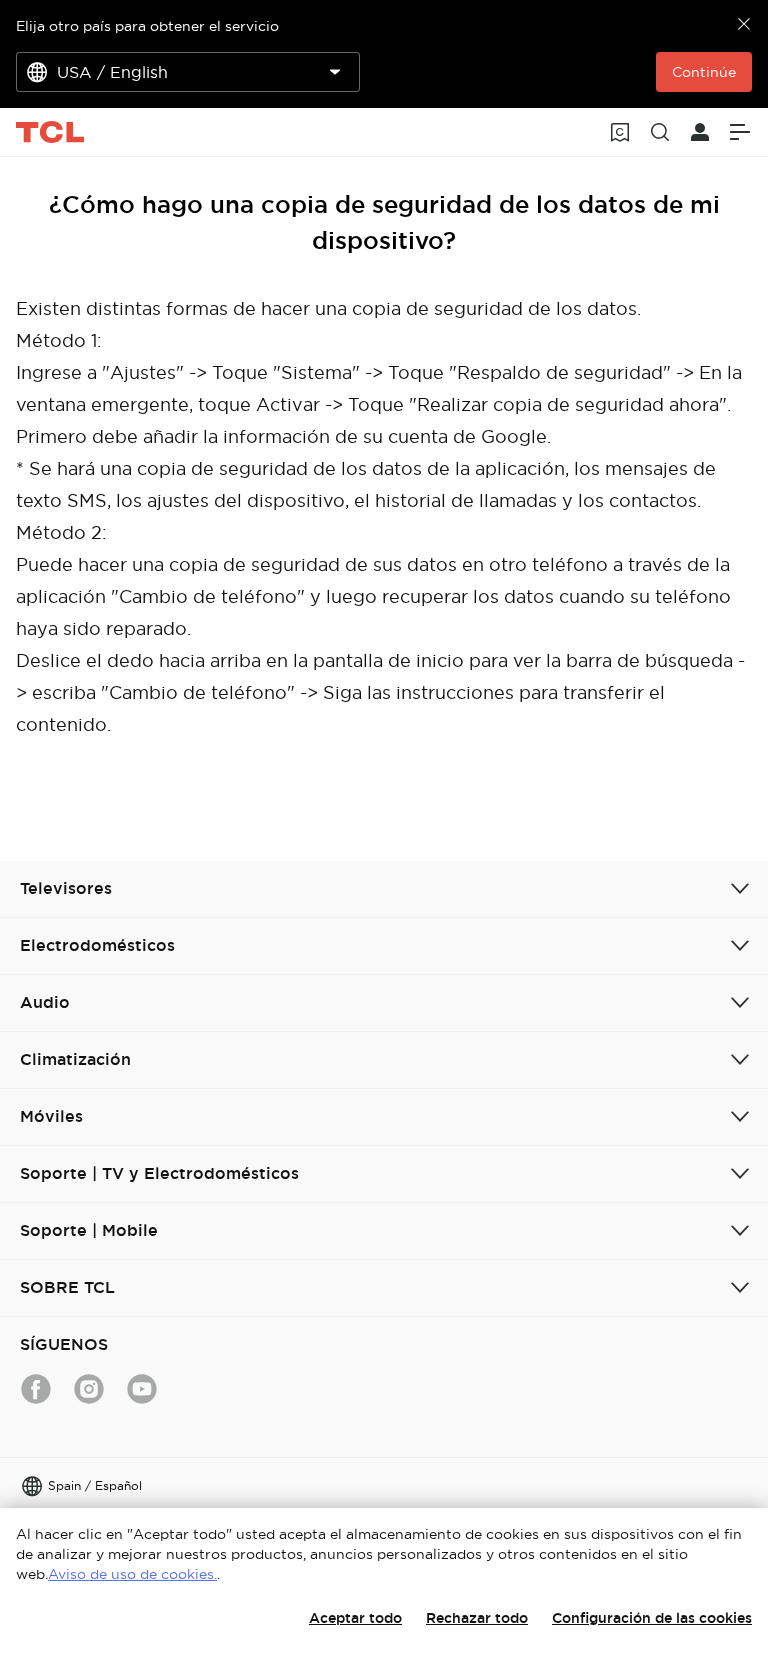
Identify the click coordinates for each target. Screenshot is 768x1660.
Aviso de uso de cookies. (132, 1574)
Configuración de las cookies (652, 1618)
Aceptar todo (355, 1618)
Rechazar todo (477, 1618)
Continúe (704, 72)
